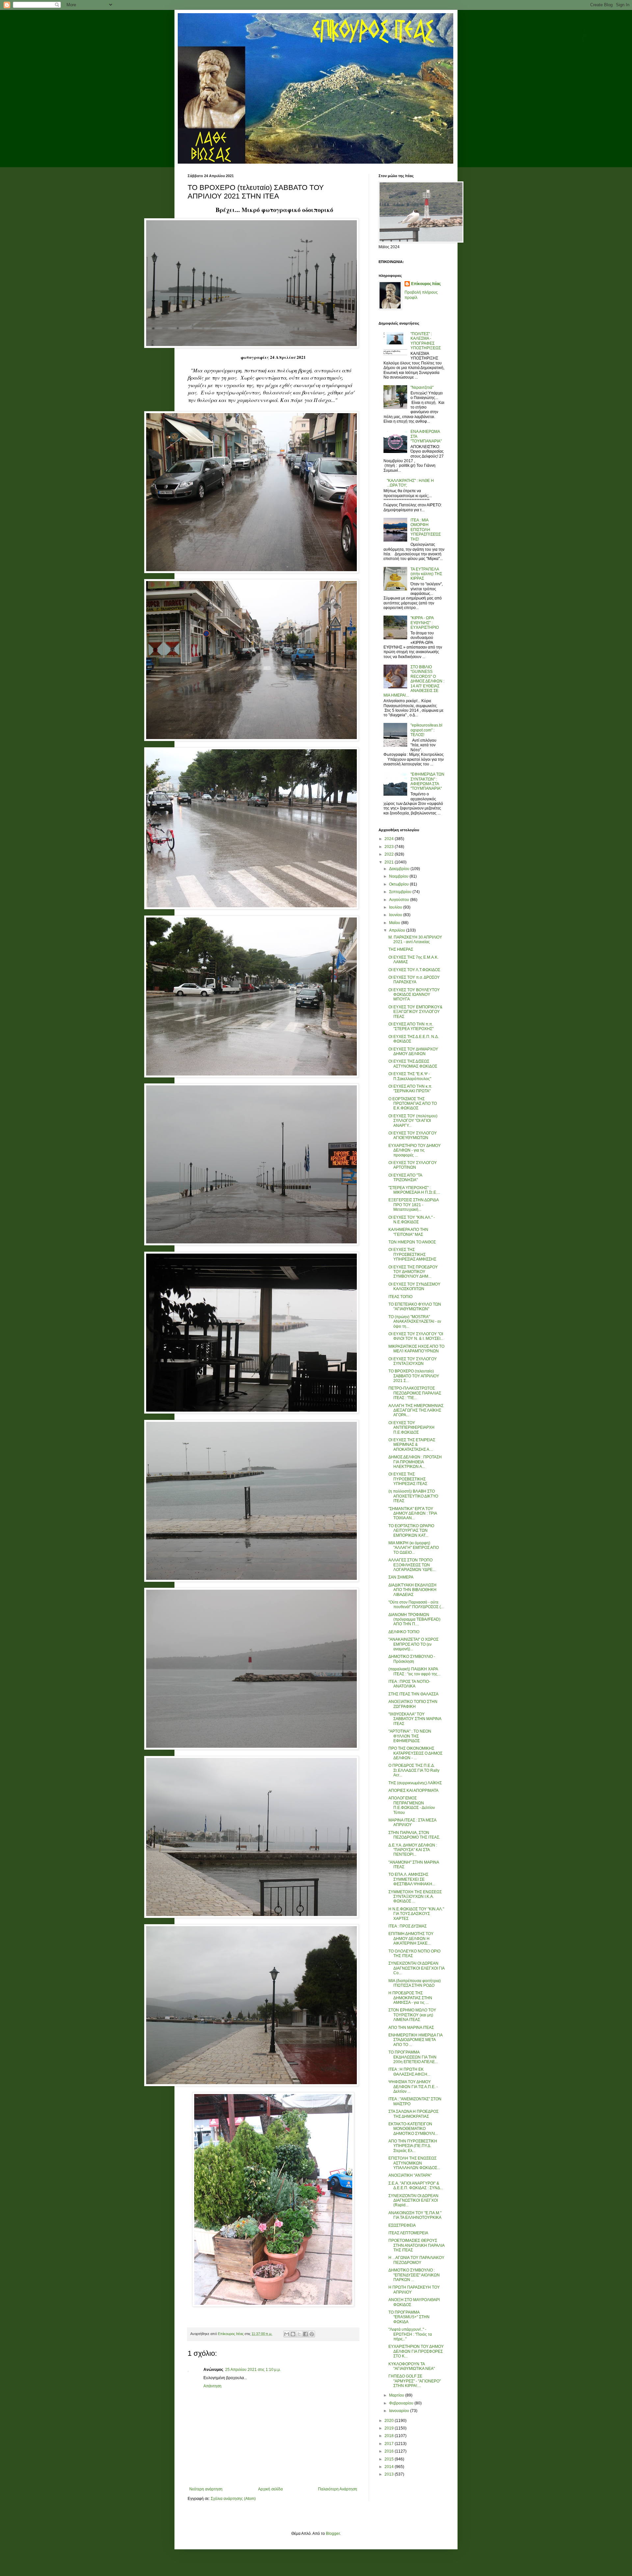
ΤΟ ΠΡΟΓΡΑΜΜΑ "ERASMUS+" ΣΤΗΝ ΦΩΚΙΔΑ (409, 2317)
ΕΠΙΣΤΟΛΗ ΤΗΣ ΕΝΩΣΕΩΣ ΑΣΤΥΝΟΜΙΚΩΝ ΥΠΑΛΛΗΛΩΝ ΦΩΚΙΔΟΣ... (414, 2163)
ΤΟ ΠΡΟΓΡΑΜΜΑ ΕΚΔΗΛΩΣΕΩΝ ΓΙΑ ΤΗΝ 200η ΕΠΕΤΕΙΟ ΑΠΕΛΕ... (413, 2057)
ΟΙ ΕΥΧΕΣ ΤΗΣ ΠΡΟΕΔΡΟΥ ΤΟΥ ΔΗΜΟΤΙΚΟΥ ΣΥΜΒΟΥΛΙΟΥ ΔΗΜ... (413, 1272)
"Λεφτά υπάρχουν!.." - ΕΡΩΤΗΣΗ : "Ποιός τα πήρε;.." (410, 2334)
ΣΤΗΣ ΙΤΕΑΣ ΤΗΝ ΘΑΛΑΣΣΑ (413, 1694)
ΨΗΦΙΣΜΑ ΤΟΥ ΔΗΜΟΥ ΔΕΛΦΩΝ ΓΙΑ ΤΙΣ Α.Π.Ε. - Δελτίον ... (413, 2087)
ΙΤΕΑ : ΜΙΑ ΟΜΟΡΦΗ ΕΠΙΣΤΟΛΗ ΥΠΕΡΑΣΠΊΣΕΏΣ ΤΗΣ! (426, 530)
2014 (390, 2467)
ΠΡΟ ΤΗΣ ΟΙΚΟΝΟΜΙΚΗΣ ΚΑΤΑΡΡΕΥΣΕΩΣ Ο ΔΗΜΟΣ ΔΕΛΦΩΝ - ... (415, 1753)
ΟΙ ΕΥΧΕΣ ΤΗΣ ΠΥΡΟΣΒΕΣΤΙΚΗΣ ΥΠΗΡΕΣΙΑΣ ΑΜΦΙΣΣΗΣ (412, 1254)
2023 (390, 847)
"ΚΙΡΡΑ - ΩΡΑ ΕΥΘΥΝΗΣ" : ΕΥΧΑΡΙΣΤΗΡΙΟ (425, 623)
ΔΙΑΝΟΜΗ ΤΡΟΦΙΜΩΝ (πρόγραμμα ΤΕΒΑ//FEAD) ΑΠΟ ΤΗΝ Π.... (414, 1620)
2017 (390, 2444)
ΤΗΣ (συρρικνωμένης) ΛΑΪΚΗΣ (415, 1783)
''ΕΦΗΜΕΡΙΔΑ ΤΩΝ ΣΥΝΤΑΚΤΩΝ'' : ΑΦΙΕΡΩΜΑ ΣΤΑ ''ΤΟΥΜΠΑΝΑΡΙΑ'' (427, 781)
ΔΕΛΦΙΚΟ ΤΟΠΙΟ (404, 1632)
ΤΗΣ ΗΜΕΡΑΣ (401, 949)
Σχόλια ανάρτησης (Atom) (233, 2499)
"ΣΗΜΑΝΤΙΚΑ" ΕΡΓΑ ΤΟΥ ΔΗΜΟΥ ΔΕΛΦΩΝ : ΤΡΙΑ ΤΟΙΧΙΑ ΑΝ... (413, 1514)
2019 (390, 2428)
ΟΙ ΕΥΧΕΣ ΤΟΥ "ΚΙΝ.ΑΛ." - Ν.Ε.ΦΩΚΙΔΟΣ (412, 1220)
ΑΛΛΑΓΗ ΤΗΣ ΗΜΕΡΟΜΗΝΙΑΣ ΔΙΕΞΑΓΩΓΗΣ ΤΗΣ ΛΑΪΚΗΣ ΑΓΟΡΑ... (416, 1410)
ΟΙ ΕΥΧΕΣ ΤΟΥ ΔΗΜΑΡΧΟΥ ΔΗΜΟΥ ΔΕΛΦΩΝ (413, 1051)
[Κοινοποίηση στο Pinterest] (312, 2334)
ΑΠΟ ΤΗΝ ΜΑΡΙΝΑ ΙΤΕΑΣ (411, 2028)
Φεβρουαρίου (402, 2403)
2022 (390, 854)
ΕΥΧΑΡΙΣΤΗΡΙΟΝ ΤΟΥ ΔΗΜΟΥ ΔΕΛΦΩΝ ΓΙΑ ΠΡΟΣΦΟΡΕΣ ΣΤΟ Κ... (416, 2351)
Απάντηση (212, 2386)
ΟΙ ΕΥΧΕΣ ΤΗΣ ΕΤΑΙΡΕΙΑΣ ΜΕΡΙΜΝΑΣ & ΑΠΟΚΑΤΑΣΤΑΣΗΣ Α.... (412, 1445)
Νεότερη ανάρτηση (206, 2489)
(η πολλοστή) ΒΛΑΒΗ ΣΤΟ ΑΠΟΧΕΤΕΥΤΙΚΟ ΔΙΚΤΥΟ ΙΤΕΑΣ (413, 1496)
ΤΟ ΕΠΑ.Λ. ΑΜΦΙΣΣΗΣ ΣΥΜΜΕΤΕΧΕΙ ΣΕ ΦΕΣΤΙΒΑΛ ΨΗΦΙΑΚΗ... (412, 1879)
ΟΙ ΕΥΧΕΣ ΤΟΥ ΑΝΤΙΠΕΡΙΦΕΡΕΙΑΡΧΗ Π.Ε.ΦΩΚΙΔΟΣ (411, 1428)
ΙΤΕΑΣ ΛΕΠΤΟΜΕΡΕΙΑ (408, 2233)
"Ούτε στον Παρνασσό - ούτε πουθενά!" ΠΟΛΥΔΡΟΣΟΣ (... (416, 1605)
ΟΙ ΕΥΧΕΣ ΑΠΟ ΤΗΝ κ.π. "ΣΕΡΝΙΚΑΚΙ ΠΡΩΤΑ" (410, 1089)
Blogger (333, 2534)
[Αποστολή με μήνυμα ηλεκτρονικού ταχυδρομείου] (287, 2334)
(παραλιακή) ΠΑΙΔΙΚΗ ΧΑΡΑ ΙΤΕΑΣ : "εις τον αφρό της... (414, 1671)
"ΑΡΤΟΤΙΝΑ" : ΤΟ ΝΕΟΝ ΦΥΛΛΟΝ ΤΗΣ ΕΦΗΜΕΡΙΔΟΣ (410, 1736)
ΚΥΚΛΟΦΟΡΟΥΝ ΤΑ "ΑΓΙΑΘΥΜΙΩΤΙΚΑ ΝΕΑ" (412, 2366)
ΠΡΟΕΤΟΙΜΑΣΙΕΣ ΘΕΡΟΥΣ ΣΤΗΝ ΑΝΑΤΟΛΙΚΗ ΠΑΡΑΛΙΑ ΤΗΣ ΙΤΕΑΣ (416, 2245)
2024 (390, 839)
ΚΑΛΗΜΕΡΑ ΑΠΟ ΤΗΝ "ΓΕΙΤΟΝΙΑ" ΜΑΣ (408, 1232)
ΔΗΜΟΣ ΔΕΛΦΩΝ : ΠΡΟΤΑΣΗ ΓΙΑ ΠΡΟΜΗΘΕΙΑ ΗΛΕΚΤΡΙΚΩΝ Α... (415, 1462)
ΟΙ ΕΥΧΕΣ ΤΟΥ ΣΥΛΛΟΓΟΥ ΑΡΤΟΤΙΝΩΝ (413, 1165)
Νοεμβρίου (399, 876)
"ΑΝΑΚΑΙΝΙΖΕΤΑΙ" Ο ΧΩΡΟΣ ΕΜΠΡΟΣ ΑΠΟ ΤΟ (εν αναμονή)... (413, 1644)
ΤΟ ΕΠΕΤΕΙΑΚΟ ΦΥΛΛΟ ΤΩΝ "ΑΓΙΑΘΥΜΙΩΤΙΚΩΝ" (415, 1307)
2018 (390, 2436)
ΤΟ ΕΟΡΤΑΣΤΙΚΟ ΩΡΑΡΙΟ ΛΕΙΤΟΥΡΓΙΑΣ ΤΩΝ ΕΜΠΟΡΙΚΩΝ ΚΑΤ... (411, 1531)
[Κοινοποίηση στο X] (299, 2334)
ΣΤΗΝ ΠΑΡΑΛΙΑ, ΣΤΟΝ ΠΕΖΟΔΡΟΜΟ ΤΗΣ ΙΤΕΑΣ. (414, 1835)
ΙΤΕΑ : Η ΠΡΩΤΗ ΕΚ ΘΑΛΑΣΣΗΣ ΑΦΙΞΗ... (409, 2072)
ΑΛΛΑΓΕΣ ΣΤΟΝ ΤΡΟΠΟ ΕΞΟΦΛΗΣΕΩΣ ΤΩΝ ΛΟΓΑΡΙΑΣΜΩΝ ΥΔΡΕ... (412, 1565)
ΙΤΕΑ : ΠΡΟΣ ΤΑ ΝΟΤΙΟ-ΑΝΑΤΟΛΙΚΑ (409, 1684)
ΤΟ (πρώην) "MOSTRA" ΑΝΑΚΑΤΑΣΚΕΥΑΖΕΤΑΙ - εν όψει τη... (415, 1322)
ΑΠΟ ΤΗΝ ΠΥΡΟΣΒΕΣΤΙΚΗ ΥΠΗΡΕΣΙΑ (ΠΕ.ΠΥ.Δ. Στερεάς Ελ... (413, 2146)
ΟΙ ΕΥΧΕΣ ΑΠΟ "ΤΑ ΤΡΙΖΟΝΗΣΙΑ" (405, 1178)
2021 (390, 862)
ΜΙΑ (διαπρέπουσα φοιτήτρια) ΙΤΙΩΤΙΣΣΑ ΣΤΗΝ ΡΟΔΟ (415, 1983)
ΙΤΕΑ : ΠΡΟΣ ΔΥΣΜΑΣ (408, 1926)
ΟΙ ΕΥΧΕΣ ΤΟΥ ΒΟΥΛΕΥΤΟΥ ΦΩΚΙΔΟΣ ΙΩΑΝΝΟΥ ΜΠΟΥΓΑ (414, 995)
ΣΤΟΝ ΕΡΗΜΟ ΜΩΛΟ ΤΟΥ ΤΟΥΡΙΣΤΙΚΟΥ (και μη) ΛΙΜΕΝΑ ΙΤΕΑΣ (412, 2015)
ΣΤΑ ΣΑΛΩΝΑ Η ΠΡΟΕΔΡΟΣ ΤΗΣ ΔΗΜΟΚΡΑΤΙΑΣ (413, 2114)
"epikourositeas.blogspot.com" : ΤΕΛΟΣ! (426, 730)
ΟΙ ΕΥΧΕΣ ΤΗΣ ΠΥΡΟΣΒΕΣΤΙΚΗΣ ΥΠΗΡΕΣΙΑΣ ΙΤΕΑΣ (408, 1479)
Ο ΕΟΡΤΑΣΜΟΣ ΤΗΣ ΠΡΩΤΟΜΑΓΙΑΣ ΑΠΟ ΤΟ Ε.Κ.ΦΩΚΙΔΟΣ (413, 1104)
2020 (390, 2421)
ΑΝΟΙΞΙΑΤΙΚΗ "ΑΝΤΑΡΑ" (410, 2175)
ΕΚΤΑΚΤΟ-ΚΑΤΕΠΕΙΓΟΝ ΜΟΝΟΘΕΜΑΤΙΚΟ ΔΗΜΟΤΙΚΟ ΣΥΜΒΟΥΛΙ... (413, 2129)
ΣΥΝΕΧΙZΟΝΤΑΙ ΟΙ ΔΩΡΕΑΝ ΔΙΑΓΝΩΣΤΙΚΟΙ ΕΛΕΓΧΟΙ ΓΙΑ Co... (416, 1968)
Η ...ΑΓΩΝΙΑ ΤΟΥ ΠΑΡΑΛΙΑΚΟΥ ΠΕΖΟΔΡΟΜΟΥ (416, 2260)
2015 (390, 2459)
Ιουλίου (396, 907)
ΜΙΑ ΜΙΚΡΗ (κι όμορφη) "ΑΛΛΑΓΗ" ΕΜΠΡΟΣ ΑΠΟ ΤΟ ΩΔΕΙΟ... (414, 1548)
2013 (390, 2474)
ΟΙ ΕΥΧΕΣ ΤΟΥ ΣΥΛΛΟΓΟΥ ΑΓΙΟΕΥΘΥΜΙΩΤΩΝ (413, 1135)
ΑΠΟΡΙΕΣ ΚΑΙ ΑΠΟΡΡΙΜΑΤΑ (413, 1791)
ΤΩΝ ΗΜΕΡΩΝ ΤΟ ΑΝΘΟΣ (412, 1242)
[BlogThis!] (293, 2334)
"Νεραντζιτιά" (422, 387)
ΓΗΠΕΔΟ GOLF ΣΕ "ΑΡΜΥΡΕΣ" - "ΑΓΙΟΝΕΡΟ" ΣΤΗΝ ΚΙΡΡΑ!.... (415, 2381)
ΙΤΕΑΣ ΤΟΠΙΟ (400, 1297)
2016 (390, 2451)
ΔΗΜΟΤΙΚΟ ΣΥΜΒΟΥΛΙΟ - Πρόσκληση (412, 1659)
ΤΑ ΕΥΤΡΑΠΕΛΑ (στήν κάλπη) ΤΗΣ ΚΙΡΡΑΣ (426, 574)
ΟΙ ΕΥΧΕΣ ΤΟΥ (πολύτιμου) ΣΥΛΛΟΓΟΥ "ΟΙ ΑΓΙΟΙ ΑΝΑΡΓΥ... (413, 1121)
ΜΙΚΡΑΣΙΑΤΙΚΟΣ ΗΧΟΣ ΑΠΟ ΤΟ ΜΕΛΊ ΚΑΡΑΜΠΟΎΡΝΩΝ (416, 1349)
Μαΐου (395, 923)
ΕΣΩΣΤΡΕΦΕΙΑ (402, 2225)
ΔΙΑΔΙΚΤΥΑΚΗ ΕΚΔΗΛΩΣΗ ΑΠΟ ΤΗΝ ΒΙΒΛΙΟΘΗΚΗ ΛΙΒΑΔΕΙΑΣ (412, 1590)
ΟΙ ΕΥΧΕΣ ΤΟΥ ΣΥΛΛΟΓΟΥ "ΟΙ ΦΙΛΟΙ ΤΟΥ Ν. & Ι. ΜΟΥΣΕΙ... (416, 1336)
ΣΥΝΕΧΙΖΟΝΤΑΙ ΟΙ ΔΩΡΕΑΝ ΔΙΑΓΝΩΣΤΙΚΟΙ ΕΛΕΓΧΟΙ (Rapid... (413, 2201)
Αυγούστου (400, 900)
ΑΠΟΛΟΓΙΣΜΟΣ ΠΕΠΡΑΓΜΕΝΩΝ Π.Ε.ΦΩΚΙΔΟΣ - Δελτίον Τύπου (412, 1805)
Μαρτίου (397, 2395)
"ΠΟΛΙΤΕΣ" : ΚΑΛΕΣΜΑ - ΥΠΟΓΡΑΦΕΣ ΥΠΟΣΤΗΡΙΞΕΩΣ (426, 341)
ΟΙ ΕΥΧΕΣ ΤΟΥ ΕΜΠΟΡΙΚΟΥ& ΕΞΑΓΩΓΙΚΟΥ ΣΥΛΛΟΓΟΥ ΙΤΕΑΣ (415, 1012)
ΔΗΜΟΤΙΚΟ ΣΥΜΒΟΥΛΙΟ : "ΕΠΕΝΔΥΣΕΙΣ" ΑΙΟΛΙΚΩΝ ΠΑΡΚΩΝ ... (414, 2275)
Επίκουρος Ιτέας (426, 284)
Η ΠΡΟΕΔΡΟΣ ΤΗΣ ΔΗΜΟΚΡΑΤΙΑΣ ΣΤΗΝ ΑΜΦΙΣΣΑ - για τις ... (410, 1998)
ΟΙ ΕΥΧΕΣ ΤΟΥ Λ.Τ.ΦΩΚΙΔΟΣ (414, 970)
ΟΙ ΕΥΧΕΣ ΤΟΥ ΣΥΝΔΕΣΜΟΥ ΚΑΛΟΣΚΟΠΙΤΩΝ (414, 1287)
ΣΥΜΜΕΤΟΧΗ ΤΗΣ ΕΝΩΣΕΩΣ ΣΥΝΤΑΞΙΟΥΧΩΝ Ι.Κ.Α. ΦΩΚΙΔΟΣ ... (415, 1897)
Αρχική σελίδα (270, 2489)
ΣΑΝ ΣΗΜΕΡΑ (401, 1577)
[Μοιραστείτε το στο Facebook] (305, 2334)
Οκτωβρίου (399, 884)
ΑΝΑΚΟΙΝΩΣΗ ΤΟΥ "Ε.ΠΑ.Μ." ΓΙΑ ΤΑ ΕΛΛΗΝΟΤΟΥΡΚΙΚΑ (415, 2215)
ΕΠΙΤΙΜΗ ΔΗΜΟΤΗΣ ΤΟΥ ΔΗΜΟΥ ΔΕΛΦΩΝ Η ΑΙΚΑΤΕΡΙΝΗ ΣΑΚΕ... (411, 1939)
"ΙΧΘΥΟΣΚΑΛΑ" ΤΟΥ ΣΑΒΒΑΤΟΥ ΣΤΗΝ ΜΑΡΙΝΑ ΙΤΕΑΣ (415, 1719)
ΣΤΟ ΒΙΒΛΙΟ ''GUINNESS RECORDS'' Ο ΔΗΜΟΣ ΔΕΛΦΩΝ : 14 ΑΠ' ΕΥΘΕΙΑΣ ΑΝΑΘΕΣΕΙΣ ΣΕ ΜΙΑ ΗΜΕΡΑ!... (414, 681)
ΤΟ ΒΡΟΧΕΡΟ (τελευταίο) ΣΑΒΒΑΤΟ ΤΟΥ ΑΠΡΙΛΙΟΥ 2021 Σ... (414, 1376)
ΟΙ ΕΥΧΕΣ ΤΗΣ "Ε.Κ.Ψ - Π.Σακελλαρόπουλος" (410, 1076)
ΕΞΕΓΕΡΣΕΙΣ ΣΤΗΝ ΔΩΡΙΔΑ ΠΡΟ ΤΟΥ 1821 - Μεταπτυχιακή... (413, 1205)
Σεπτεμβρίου (401, 892)
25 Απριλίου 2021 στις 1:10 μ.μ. (253, 2370)
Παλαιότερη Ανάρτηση (338, 2489)
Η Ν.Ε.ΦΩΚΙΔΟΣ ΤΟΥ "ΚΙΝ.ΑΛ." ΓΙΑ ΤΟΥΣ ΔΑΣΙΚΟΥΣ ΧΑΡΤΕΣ (416, 1914)
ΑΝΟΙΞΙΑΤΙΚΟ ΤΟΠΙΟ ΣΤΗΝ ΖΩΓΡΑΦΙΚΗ (413, 1704)
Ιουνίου (396, 915)
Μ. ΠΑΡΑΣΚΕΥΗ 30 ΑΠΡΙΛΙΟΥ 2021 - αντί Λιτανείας (415, 940)
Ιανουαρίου (400, 2411)
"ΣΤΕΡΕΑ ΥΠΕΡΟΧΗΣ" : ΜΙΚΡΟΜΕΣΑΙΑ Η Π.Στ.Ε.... (414, 1190)
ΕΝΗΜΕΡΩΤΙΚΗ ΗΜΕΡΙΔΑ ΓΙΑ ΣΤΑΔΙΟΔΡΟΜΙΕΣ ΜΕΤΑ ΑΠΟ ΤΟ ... (415, 2040)
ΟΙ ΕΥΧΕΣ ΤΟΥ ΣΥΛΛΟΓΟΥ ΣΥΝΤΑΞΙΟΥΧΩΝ (413, 1361)
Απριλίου (398, 930)
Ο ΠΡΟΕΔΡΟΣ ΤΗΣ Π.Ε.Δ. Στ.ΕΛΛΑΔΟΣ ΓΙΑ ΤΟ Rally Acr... (414, 1770)
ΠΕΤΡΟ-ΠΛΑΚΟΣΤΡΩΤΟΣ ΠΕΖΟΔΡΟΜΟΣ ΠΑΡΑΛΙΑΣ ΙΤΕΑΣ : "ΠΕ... (415, 1393)
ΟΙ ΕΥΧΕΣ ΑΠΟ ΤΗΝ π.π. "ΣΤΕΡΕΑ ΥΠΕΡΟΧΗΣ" (411, 1026)
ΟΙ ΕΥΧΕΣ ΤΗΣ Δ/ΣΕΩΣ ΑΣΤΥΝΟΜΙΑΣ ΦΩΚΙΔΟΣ (413, 1064)
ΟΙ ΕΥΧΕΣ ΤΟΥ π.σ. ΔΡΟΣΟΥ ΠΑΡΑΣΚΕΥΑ (414, 980)
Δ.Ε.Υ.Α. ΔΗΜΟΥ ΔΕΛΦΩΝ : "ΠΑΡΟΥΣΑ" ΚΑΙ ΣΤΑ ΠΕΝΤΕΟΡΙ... (413, 1850)
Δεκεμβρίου (400, 869)
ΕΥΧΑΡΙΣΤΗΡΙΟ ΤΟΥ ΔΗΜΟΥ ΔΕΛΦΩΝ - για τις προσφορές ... (415, 1150)
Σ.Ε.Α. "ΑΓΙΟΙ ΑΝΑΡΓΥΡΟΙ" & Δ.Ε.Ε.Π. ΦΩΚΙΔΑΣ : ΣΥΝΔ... (416, 2186)
